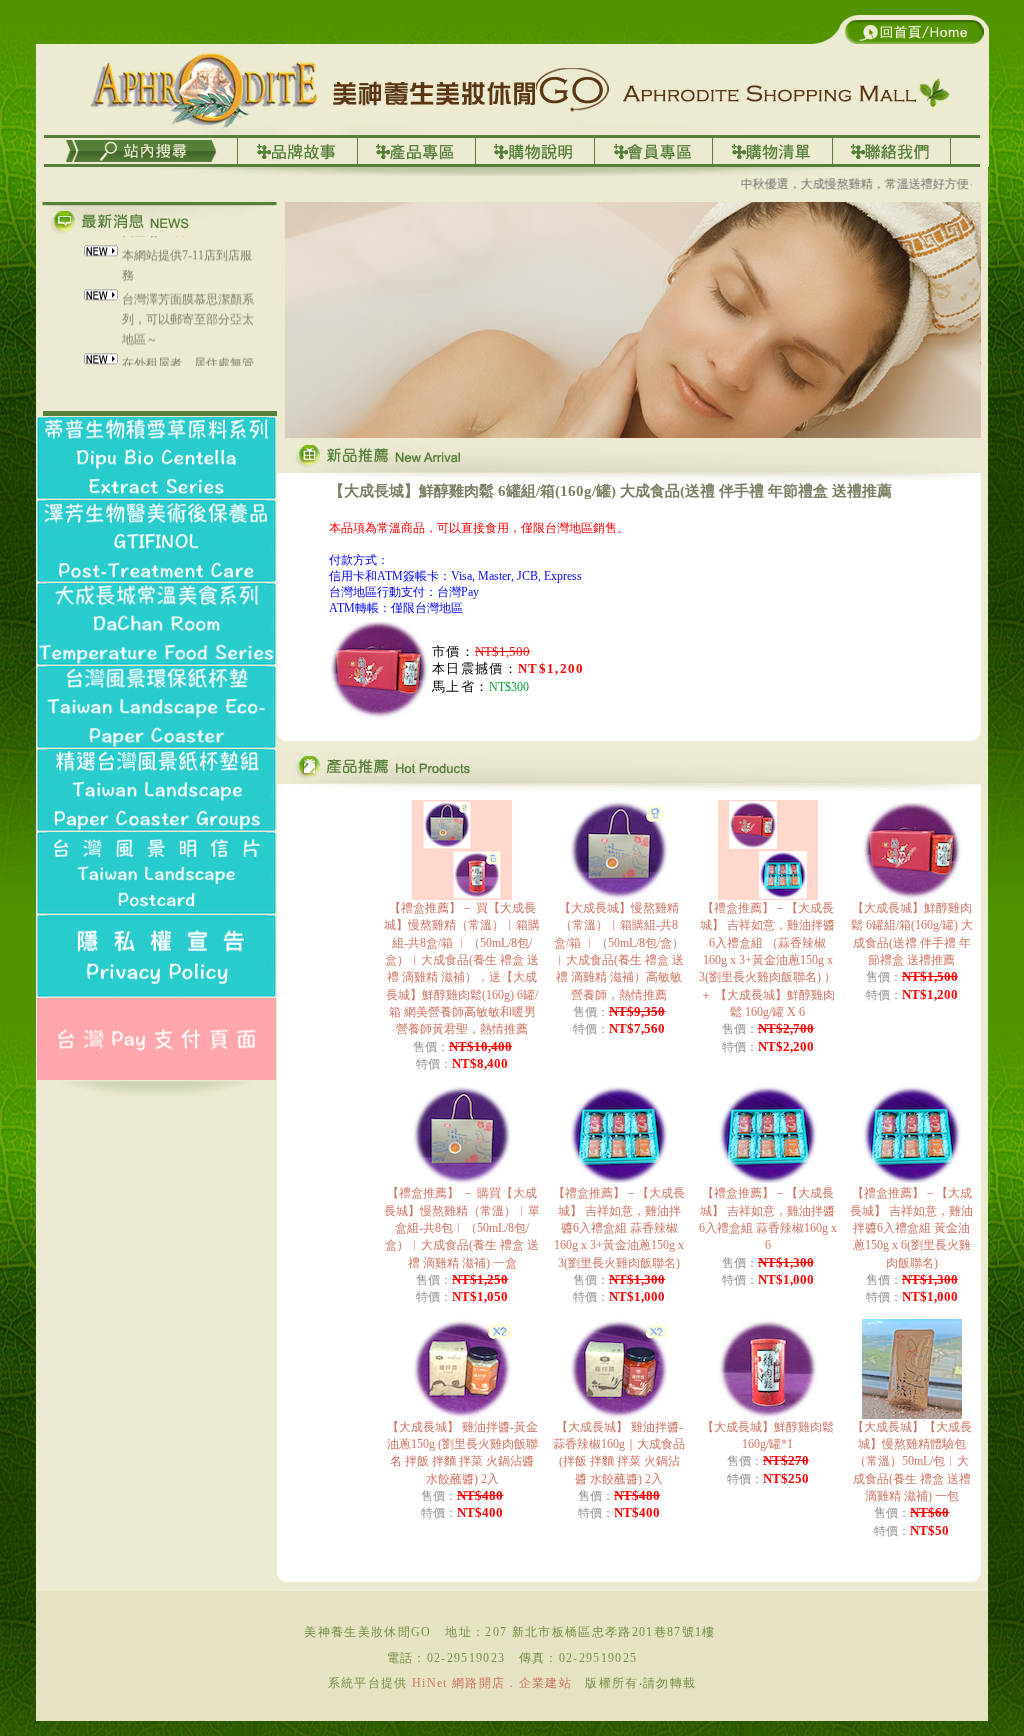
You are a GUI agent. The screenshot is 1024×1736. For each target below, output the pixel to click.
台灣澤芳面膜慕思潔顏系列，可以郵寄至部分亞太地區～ (188, 306)
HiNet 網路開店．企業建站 (492, 1683)
